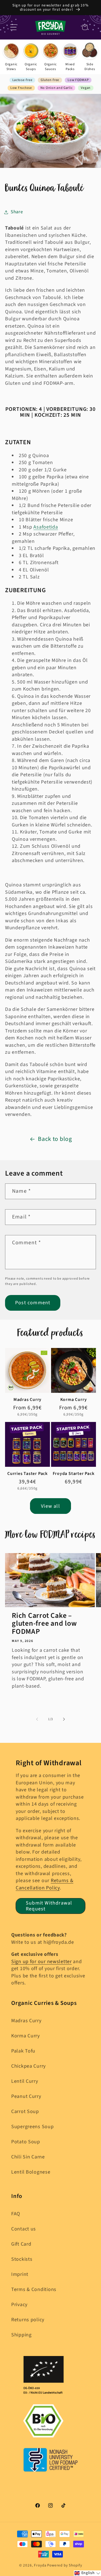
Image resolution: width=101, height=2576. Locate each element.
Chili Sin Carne (28, 2157)
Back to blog (55, 1139)
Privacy (19, 2305)
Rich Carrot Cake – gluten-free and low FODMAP (44, 1624)
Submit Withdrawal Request (49, 1906)
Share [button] (17, 212)
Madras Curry (27, 1400)
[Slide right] (64, 1719)
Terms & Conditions (34, 2289)
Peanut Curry (26, 2096)
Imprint (20, 2274)
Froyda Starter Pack (74, 1474)
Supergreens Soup (33, 2127)
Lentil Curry (25, 2081)
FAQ (16, 2214)
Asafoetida (46, 527)
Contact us (24, 2229)
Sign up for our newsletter (42, 1962)
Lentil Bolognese (31, 2172)
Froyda (40, 2565)
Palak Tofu (23, 2051)
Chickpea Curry (28, 2066)
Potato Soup (26, 2142)
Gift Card (21, 2244)
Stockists (22, 2259)
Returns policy (28, 2320)
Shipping (21, 2335)
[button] (14, 27)
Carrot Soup (25, 2111)
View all (50, 1506)
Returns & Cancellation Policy (44, 1884)
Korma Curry (74, 1400)
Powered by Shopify (65, 2565)
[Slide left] (37, 1719)
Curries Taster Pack (27, 1474)
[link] (11, 57)
